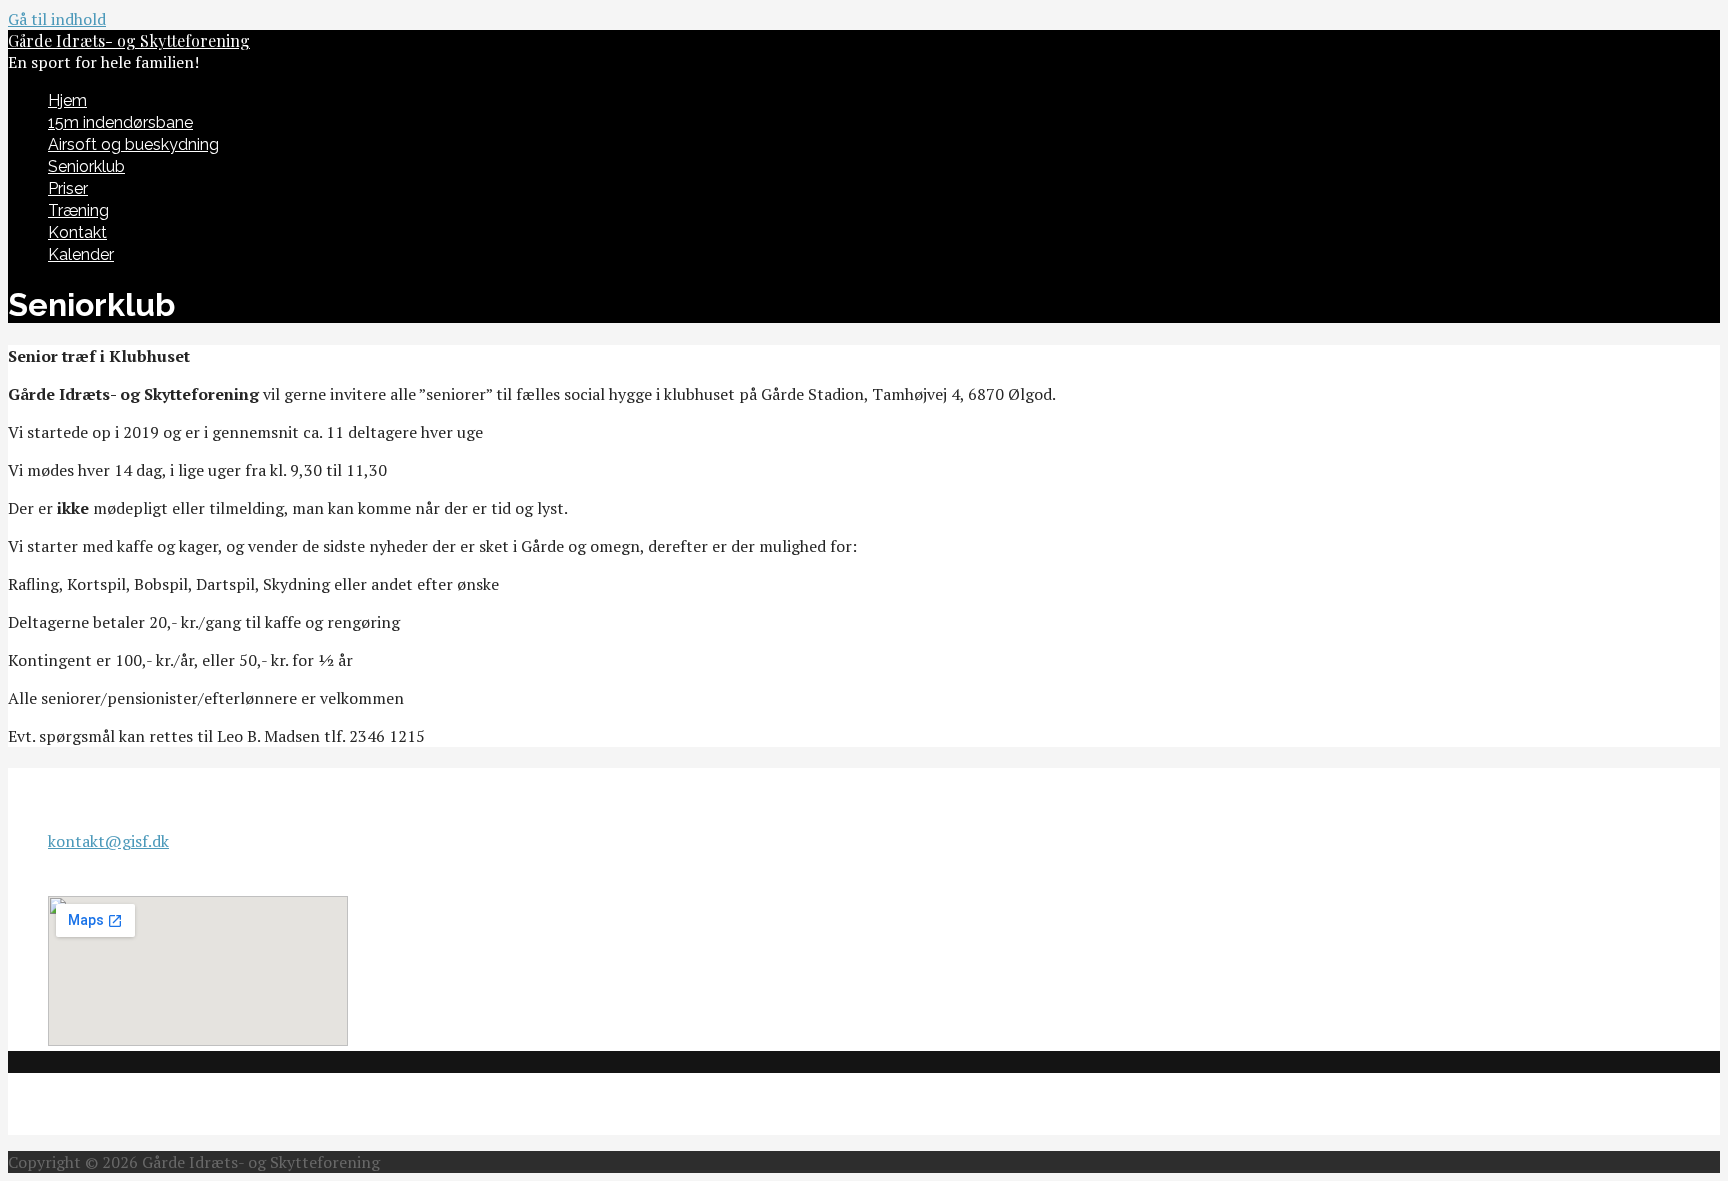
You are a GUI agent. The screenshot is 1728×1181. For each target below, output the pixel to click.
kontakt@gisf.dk (108, 841)
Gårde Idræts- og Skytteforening (129, 40)
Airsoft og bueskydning (133, 144)
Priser (68, 188)
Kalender (81, 254)
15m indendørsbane (120, 122)
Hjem (67, 100)
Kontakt (77, 232)
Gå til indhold (57, 19)
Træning (78, 210)
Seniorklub (86, 166)
